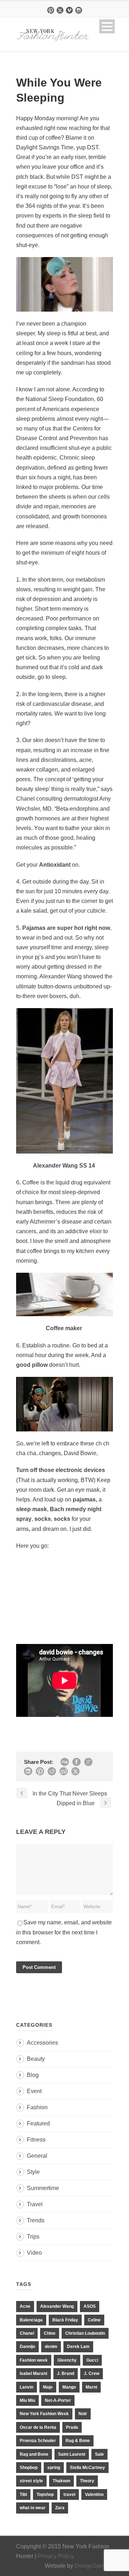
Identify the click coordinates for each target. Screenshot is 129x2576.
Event (34, 2091)
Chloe (50, 2333)
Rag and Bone (34, 2454)
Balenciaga (31, 2320)
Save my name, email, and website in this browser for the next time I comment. (64, 1932)
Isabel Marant (34, 2374)
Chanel (27, 2333)
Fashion (37, 2107)
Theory (87, 2481)
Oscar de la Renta (38, 2427)
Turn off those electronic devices (61, 1470)
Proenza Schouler (38, 2441)
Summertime (43, 2188)
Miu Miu (27, 2400)
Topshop (45, 2495)
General (37, 2156)
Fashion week (34, 2360)
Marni (91, 2387)
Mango (69, 2387)
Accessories (42, 2043)
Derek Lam (78, 2347)
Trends (36, 2220)
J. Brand (66, 2374)
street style (31, 2481)
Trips (33, 2237)
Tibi (23, 2495)
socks (42, 1519)
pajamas (84, 1499)
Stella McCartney (87, 2468)
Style (33, 2172)
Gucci (92, 2360)
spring (54, 2468)
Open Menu (107, 26)
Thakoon (61, 2481)
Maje (48, 2387)
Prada (72, 2427)
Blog (33, 2075)
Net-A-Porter (58, 2400)
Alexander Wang (57, 2306)
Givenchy (67, 2360)
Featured (38, 2123)
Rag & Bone (78, 2441)
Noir (83, 2414)
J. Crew (92, 2374)
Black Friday (65, 2320)
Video (34, 2253)
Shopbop (29, 2468)
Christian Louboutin (85, 2333)
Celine (94, 2320)
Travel (35, 2204)
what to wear (33, 2508)
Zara (60, 2508)
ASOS (90, 2306)
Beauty (36, 2059)
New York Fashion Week (44, 2414)
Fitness (36, 2140)
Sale (99, 2454)
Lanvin (27, 2387)
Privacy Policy (56, 2556)
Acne (25, 2306)
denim (51, 2347)
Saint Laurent (72, 2454)
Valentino (94, 2495)
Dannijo (27, 2347)
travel (69, 2495)
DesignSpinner (94, 2566)
